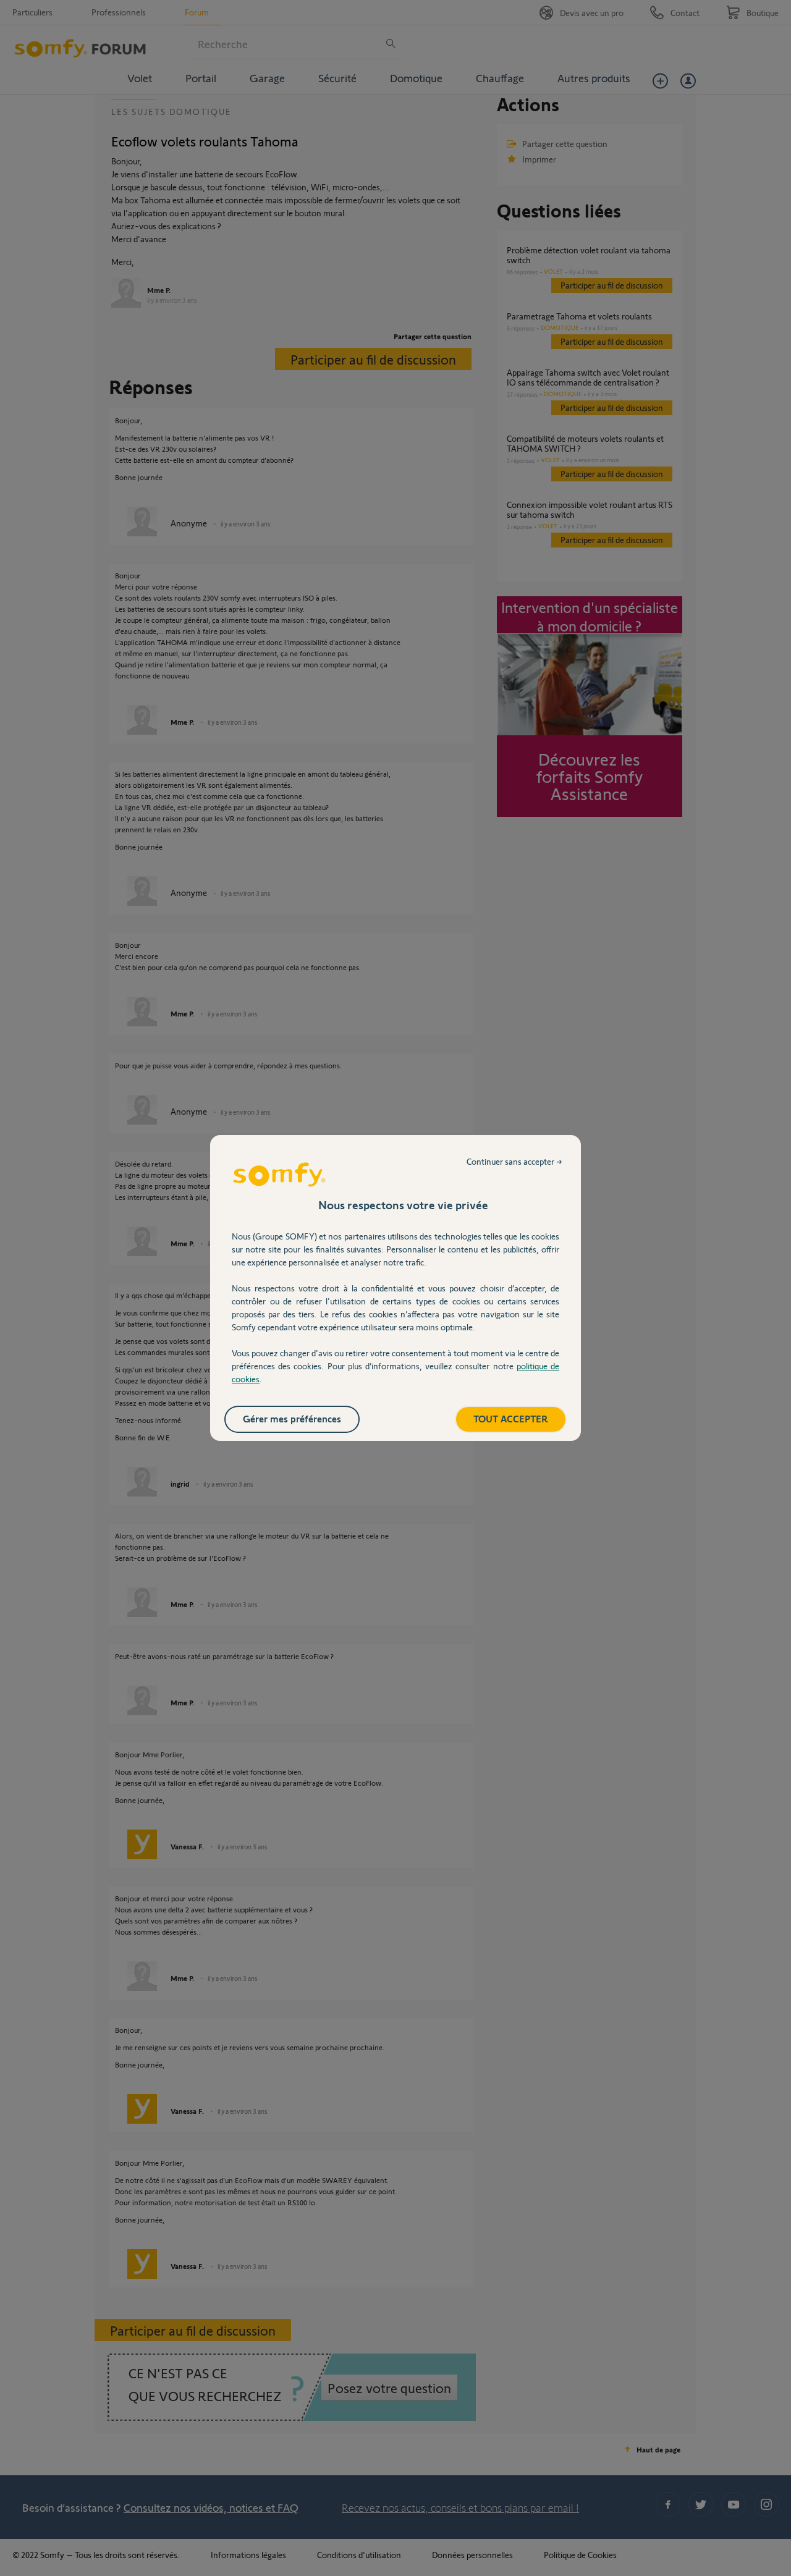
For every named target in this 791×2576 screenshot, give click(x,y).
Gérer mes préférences (292, 1418)
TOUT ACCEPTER (511, 1418)
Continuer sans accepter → (514, 1161)
